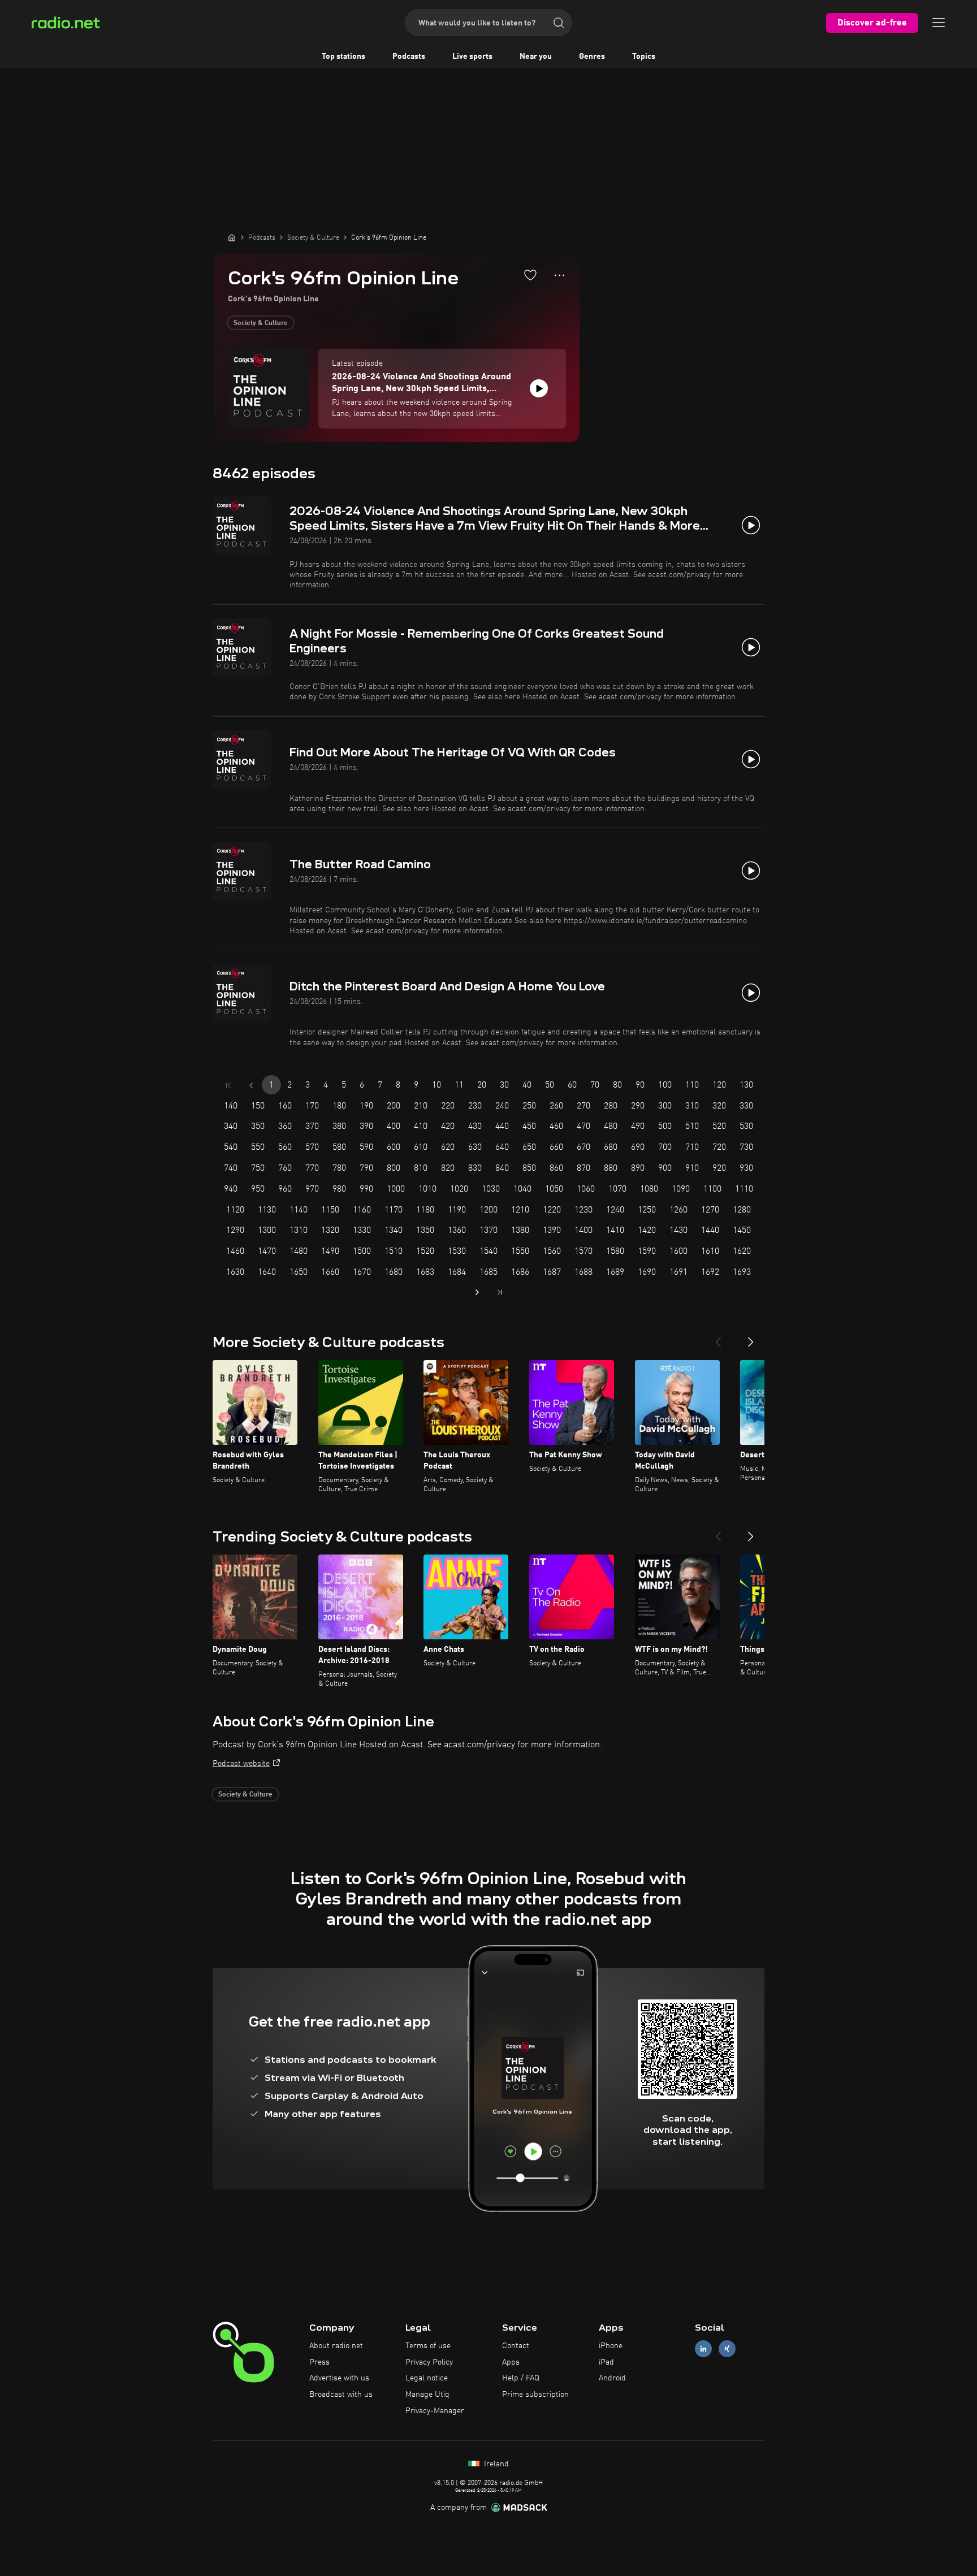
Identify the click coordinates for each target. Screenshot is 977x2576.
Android (612, 2378)
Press (319, 2362)
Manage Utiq (427, 2395)
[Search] (559, 23)
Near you (536, 57)
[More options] (559, 275)
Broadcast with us (341, 2395)
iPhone (611, 2346)
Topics (644, 57)
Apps (511, 2362)
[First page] (228, 1085)
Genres (592, 57)
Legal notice (427, 2378)
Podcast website (241, 1764)
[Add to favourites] (530, 275)
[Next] (751, 1337)
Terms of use (428, 2346)
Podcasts (409, 57)
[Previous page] (251, 1085)
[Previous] (718, 1337)
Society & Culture (261, 323)
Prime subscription (535, 2395)
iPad (606, 2362)
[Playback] (539, 388)
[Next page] (477, 1292)
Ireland (495, 2464)
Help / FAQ (521, 2378)
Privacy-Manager (435, 2411)
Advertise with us (339, 2378)
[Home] (232, 237)
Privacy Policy (429, 2362)
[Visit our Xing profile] (727, 2348)
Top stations (343, 57)
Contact (516, 2346)
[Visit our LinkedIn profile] (703, 2348)
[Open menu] (939, 23)
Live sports (472, 57)
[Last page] (500, 1292)
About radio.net (336, 2346)
